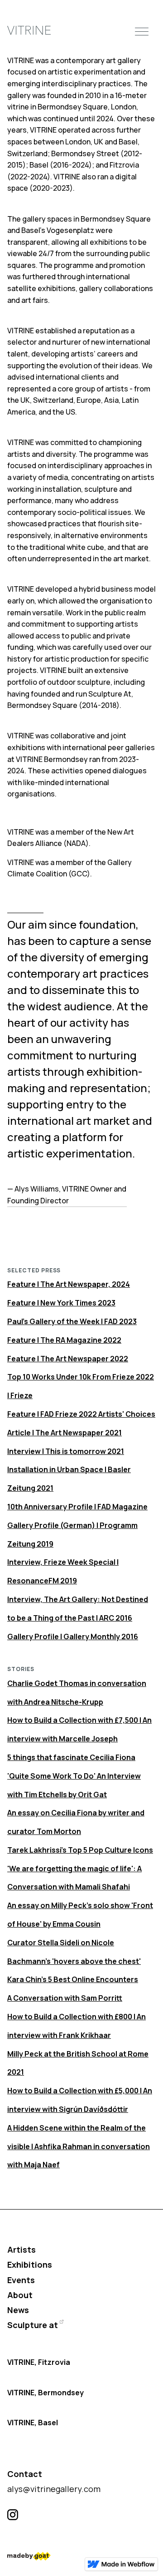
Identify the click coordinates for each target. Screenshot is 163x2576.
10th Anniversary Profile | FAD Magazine (77, 1507)
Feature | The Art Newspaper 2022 (68, 1359)
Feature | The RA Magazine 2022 (64, 1340)
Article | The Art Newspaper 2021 (65, 1433)
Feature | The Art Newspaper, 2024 (69, 1284)
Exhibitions (30, 2265)
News (18, 2310)
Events (21, 2280)
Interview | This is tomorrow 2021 (66, 1451)
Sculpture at (33, 2325)
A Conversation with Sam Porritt (65, 1998)
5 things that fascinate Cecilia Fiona (71, 1757)
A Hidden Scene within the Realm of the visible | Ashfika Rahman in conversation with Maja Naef (79, 2146)
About (20, 2295)
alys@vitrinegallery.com (54, 2489)
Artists (22, 2250)
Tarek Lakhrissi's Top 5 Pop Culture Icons (80, 1850)
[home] (29, 31)
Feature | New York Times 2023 (61, 1303)
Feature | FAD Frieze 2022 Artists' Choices (81, 1414)
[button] (142, 30)
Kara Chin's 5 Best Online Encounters (73, 1979)
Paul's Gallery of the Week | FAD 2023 (72, 1321)
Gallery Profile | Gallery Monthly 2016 (73, 1637)
